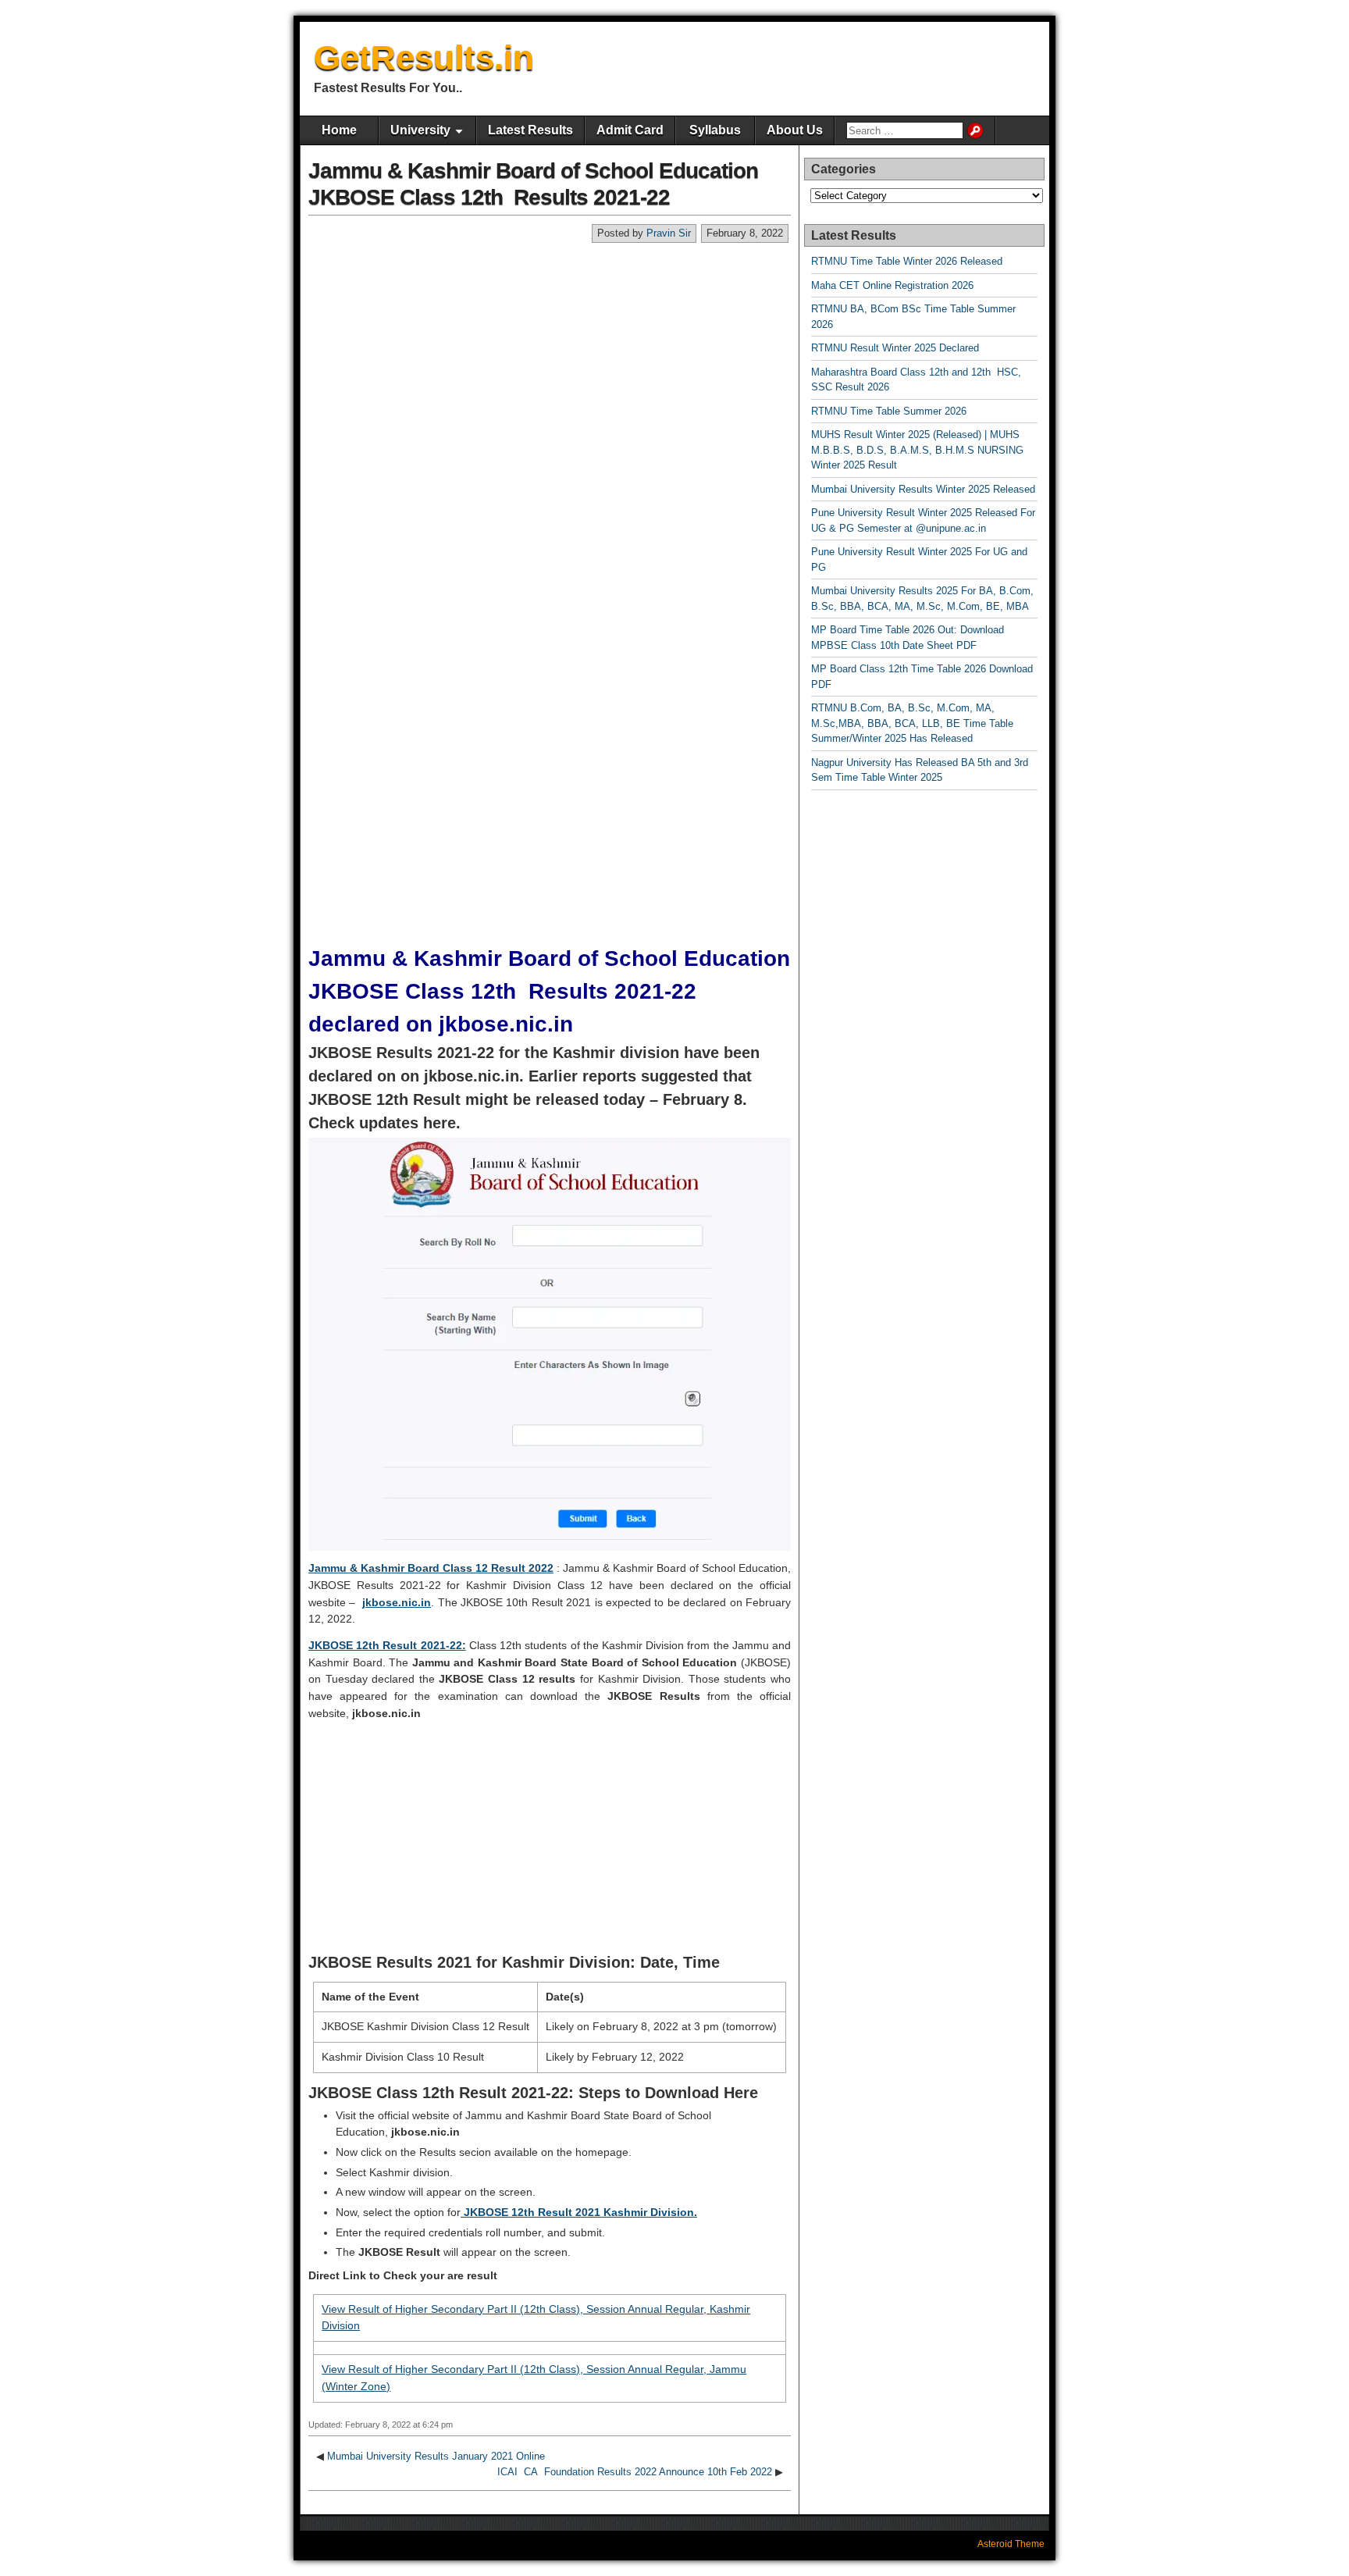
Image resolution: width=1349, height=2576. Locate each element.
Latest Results (530, 130)
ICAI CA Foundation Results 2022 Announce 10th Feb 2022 (635, 2472)
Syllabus (715, 130)
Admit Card (630, 130)
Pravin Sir (669, 233)
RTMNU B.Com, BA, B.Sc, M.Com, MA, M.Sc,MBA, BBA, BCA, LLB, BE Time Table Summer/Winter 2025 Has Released (912, 723)
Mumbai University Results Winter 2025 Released (923, 489)
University (420, 130)
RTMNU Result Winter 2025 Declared (895, 348)
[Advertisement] (550, 361)
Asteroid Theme (1011, 2544)
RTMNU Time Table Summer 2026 (889, 411)
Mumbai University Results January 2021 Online (436, 2456)
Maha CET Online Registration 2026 (892, 285)
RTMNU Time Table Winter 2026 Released (907, 261)
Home (339, 130)
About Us (795, 130)
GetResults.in (424, 57)
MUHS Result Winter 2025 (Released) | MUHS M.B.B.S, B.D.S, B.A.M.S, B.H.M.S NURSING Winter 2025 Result (917, 450)
